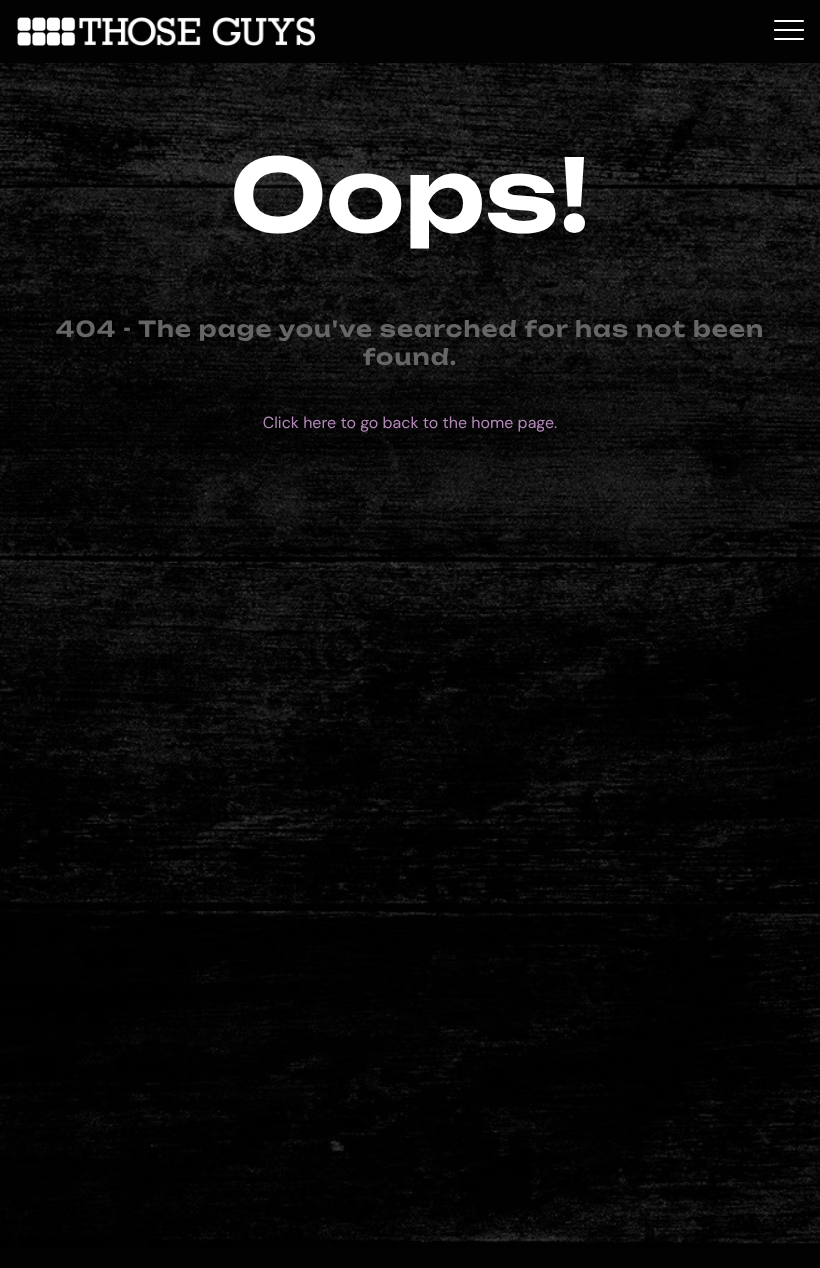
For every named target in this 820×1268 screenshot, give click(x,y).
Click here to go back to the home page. (410, 422)
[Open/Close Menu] (789, 31)
